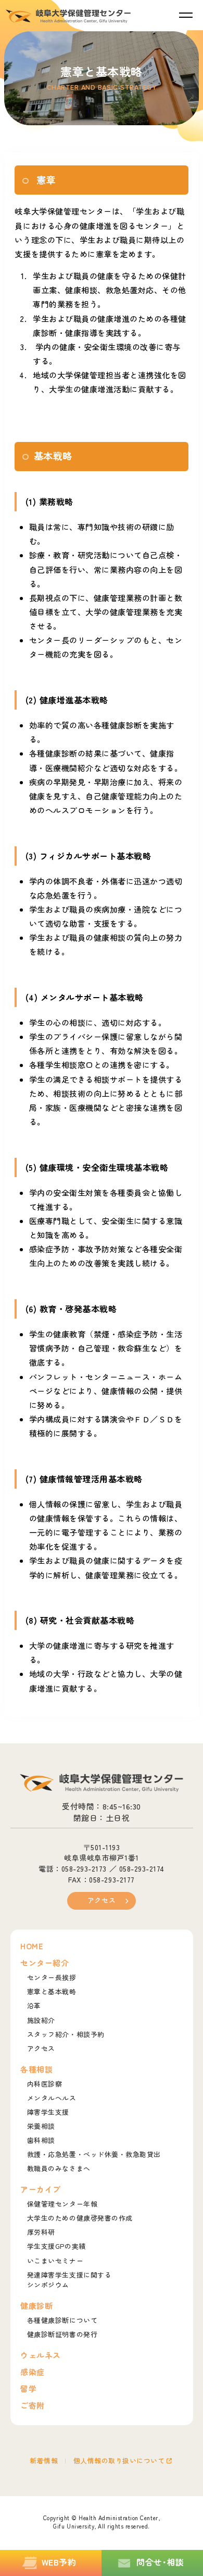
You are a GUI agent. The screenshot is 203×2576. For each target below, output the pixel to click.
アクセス (102, 1900)
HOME (32, 1946)
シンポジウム (69, 2280)
